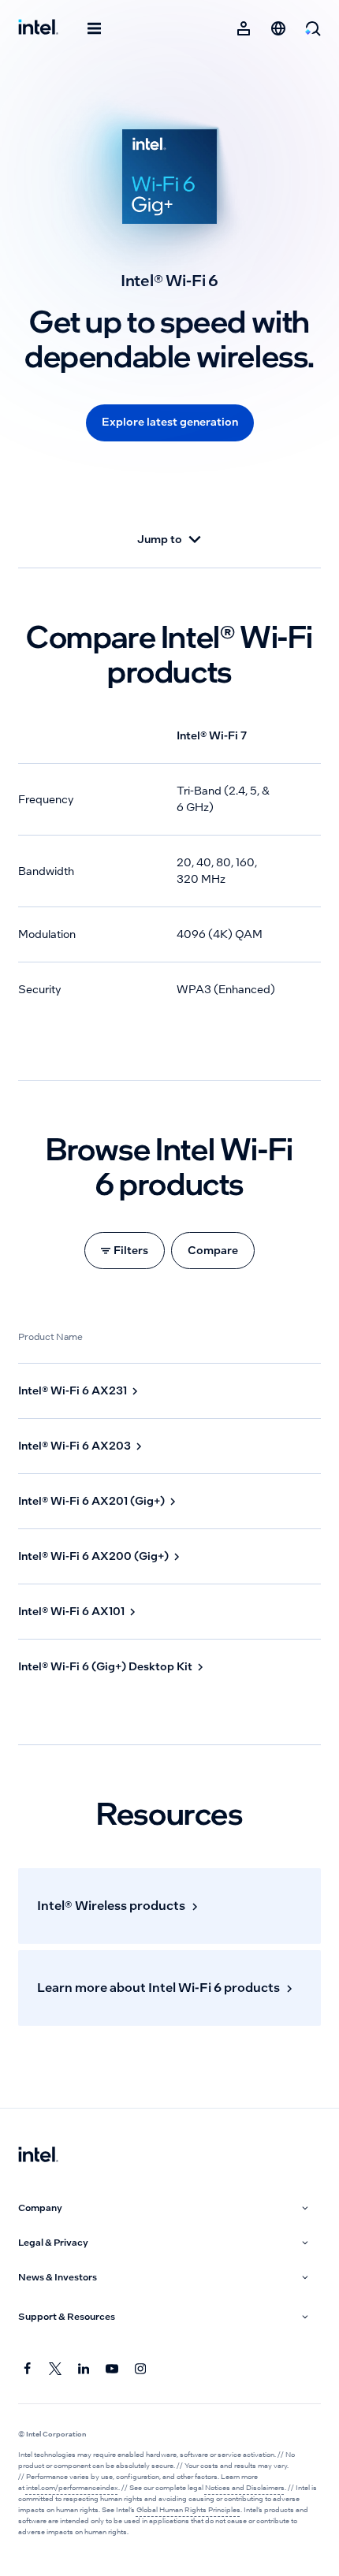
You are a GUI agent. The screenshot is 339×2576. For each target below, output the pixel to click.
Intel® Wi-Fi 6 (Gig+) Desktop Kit (105, 1666)
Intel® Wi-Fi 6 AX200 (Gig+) (93, 1556)
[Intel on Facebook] (28, 2369)
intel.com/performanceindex (72, 2488)
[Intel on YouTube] (113, 2369)
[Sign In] (244, 28)
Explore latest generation (170, 422)
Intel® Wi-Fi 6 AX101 (71, 1611)
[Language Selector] (278, 28)
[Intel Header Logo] (38, 28)
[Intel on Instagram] (141, 2369)
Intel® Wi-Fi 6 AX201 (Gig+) (91, 1501)
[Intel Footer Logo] (38, 2156)
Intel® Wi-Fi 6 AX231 (73, 1390)
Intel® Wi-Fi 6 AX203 (75, 1446)
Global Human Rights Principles (188, 2510)
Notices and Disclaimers (245, 2488)
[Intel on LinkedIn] (84, 2369)
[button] (165, 2208)
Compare (213, 1250)
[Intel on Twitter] (56, 2369)
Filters (131, 1250)
